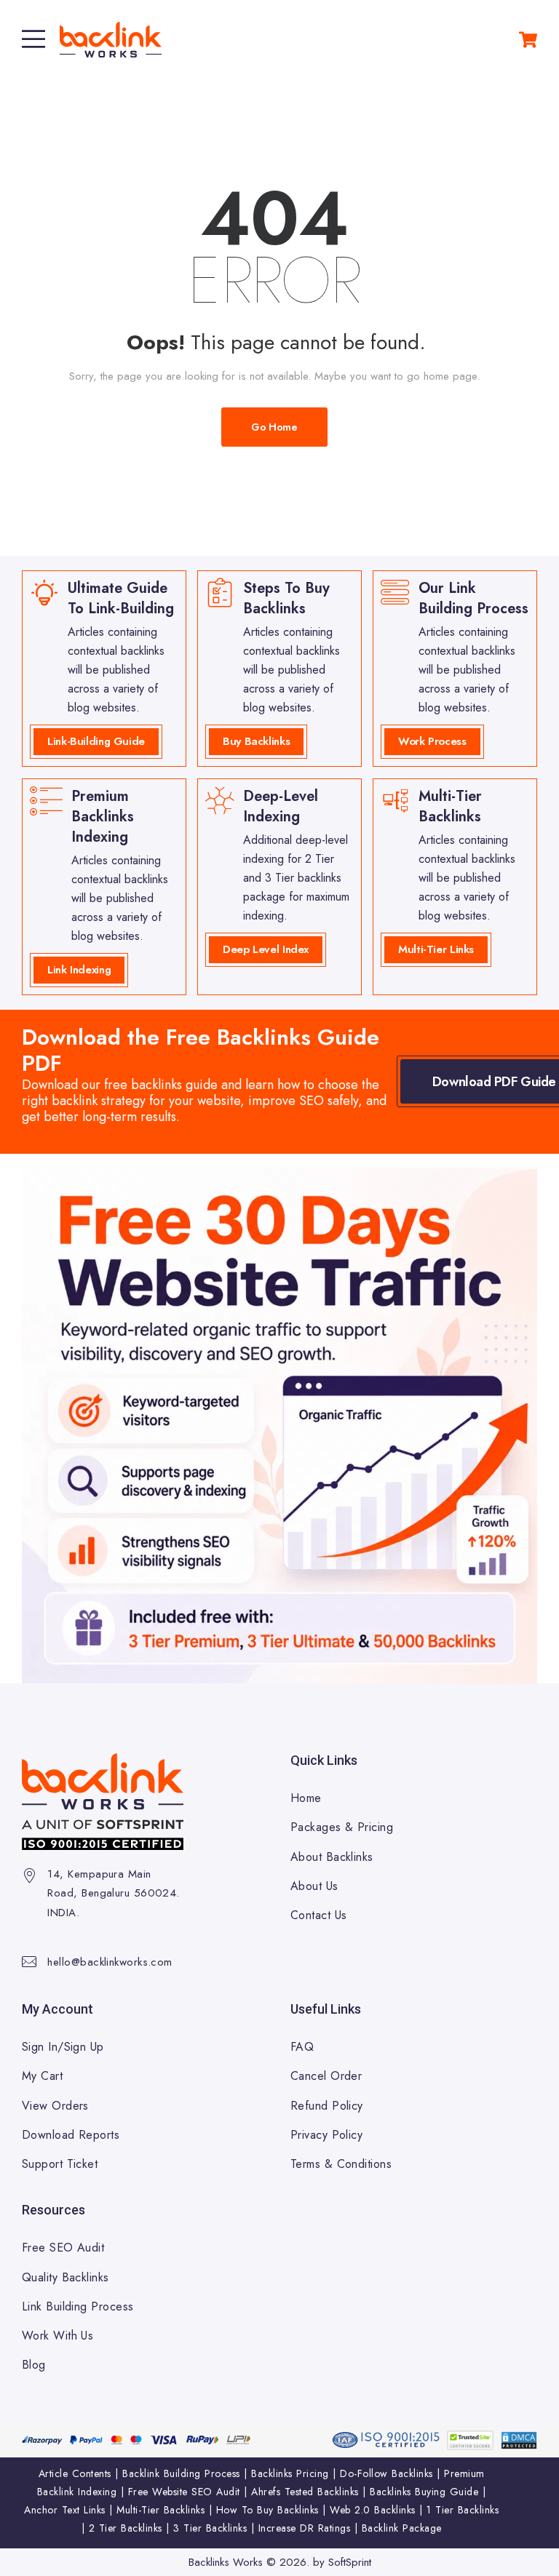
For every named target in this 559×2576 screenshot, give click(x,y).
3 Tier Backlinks (210, 2528)
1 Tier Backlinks (463, 2510)
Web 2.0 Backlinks (373, 2510)
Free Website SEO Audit (184, 2492)
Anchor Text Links (65, 2510)
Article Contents (75, 2473)
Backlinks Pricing (290, 2473)
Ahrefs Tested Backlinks (305, 2492)
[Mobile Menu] (33, 39)
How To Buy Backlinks (267, 2510)
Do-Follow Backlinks (386, 2473)
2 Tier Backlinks (126, 2528)
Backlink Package (402, 2528)
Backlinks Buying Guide (424, 2492)
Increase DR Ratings (305, 2528)
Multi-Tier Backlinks (160, 2510)
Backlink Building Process (181, 2473)
